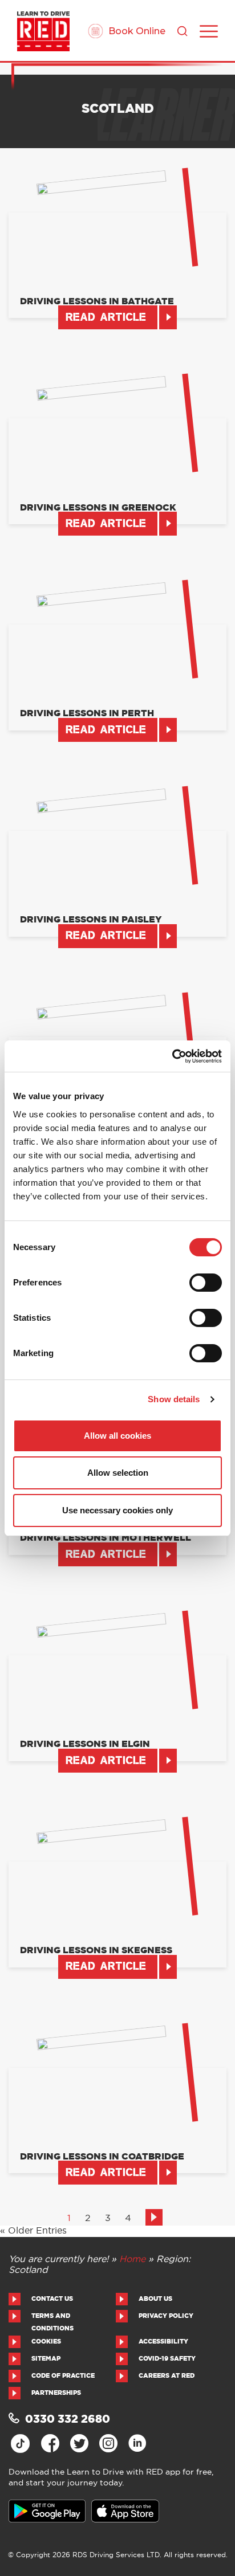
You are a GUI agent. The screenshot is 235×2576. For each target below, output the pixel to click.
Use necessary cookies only (117, 1510)
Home (132, 2259)
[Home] (43, 31)
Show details (174, 1399)
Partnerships (56, 2393)
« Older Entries (33, 2231)
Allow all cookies (117, 1436)
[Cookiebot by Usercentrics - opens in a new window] (172, 1056)
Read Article (106, 318)
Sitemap (46, 2359)
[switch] (206, 1283)
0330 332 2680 (68, 2420)
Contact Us (52, 2299)
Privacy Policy (166, 2316)
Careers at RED (167, 2376)
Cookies (46, 2342)
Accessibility (163, 2342)
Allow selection (118, 1473)
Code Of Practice (63, 2376)
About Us (155, 2299)
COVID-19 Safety (167, 2359)
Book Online (137, 31)
